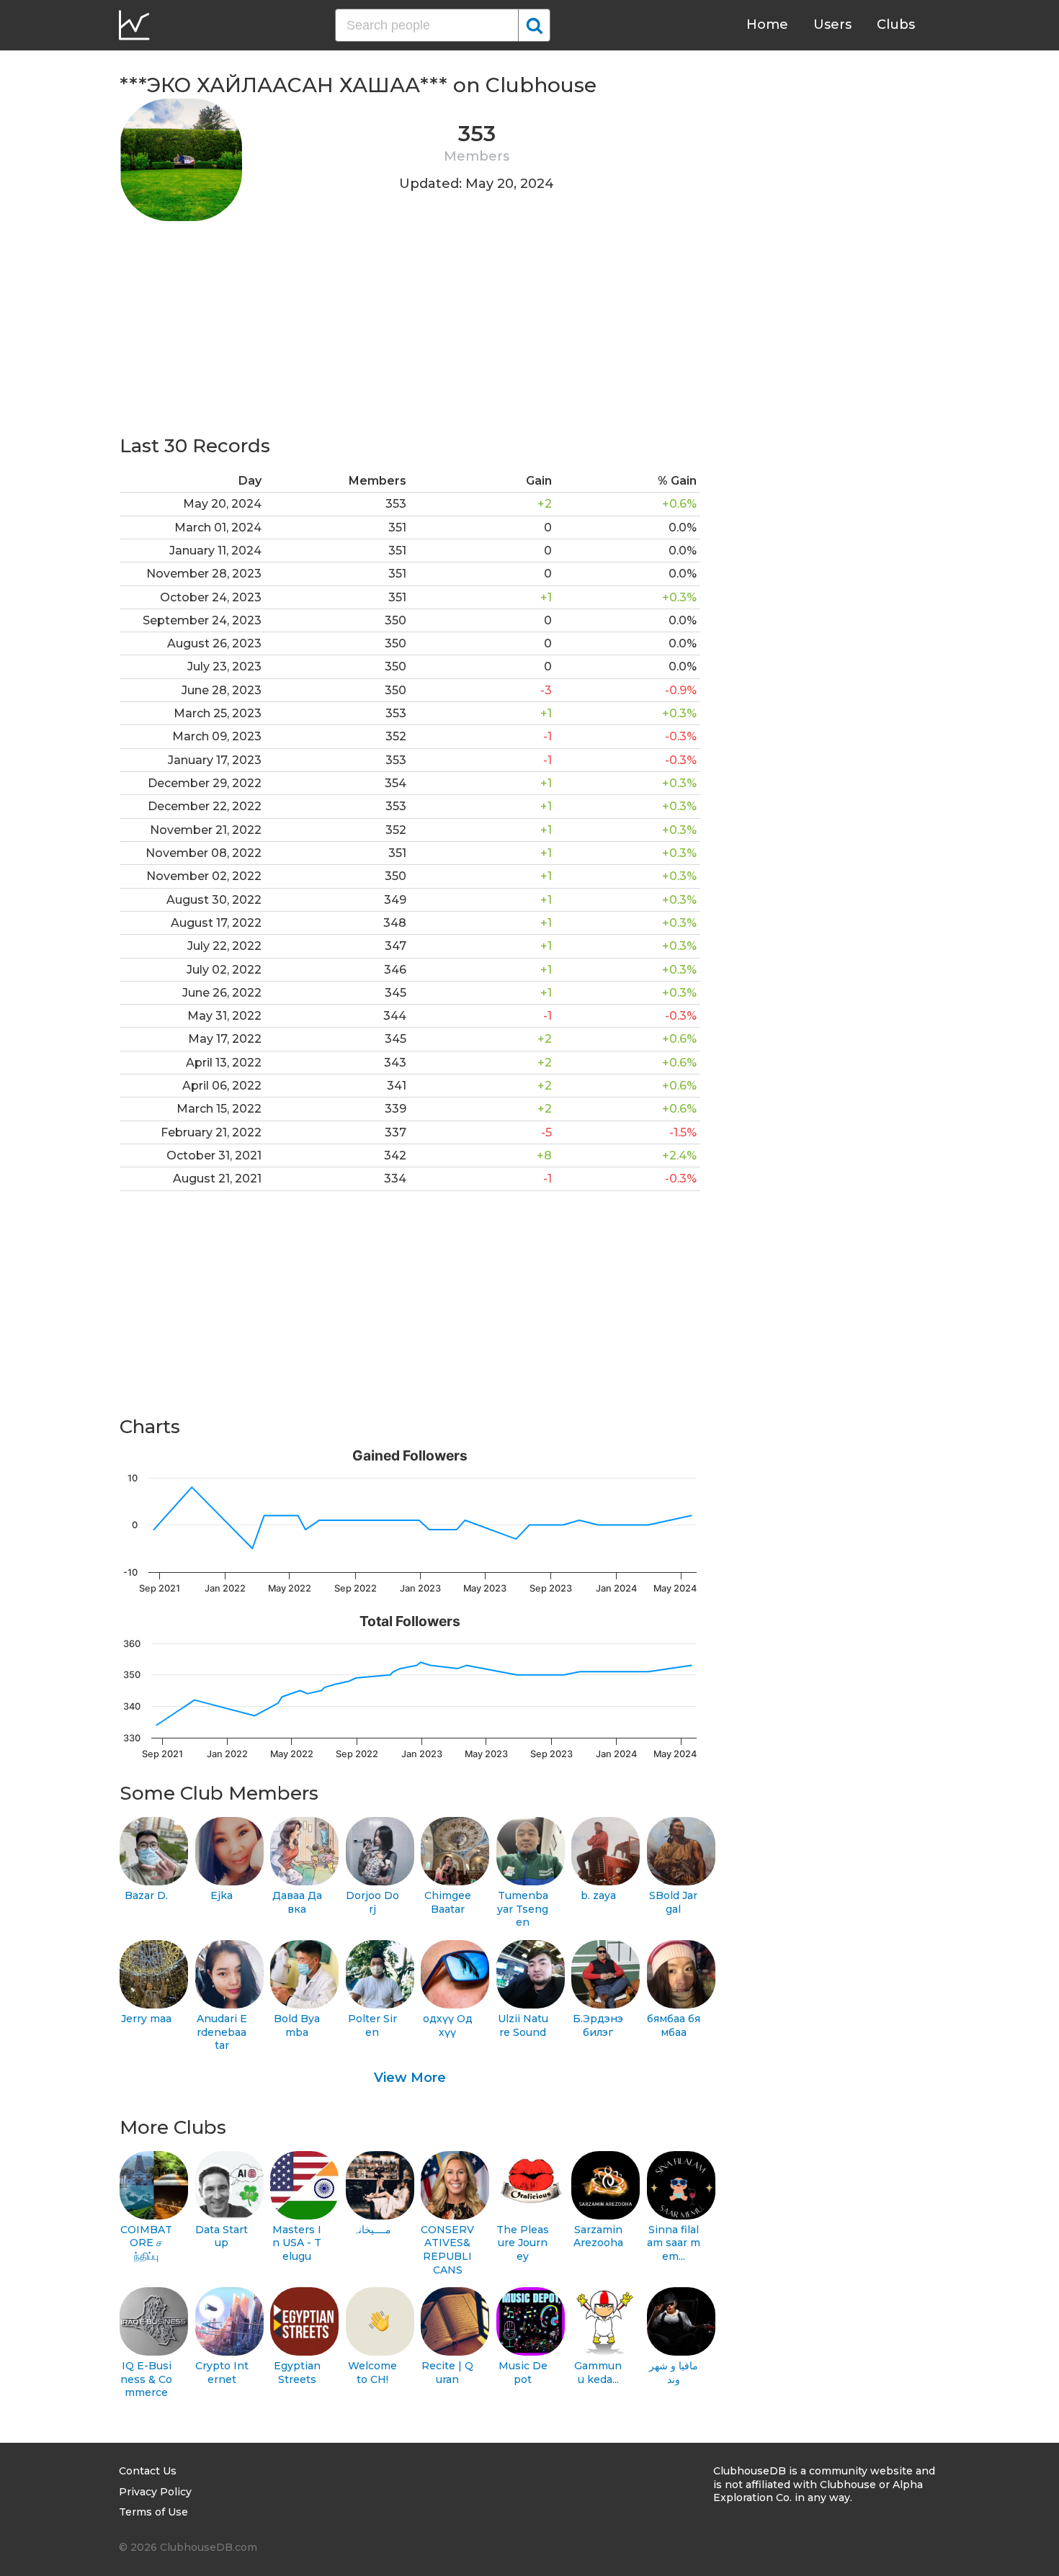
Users (832, 24)
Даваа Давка (297, 1902)
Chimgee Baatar (448, 1902)
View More (410, 2078)
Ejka (222, 1895)
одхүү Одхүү (448, 2025)
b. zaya (598, 1895)
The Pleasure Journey (523, 2243)
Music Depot (523, 2373)
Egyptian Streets (297, 2373)
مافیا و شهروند (674, 2373)
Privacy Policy (155, 2492)
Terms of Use (153, 2512)
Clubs (896, 24)
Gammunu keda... (598, 2373)
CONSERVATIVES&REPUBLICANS (447, 2250)
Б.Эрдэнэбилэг (598, 2025)
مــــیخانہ (372, 2230)
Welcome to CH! (372, 2373)
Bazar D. (146, 1895)
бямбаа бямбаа (674, 2025)
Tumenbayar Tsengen (523, 1909)
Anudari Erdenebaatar (222, 2032)
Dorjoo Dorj (372, 1902)
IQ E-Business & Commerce (146, 2379)
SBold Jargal (673, 1902)
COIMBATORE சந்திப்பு (146, 2243)
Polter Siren (372, 2025)
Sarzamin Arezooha (598, 2236)
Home (767, 24)
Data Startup (222, 2236)
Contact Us (148, 2471)
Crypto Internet (222, 2373)
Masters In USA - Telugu (297, 2243)
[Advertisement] (410, 333)
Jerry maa (146, 2019)
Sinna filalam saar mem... (674, 2243)
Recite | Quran (447, 2373)
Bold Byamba (297, 2025)
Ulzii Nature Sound (523, 2025)
